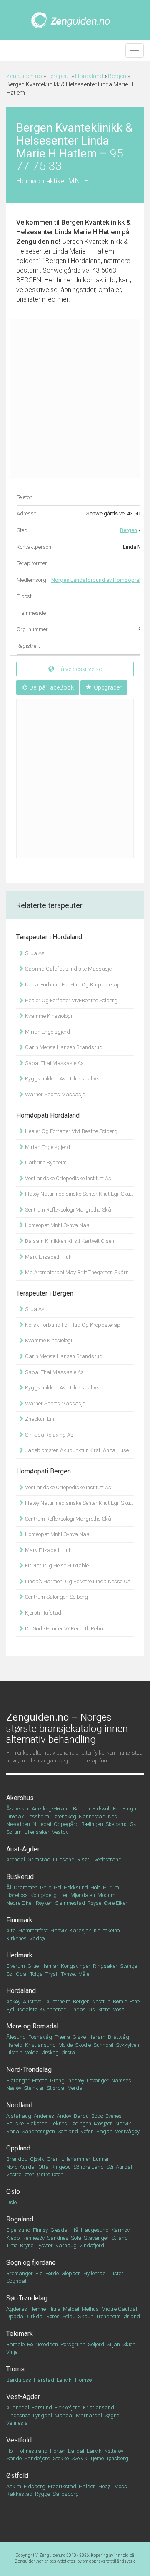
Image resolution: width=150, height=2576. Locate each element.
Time (12, 2245)
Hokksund (76, 1888)
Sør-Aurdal (119, 2167)
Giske (79, 2037)
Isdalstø (27, 2009)
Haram (97, 2037)
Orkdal (35, 2316)
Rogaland (20, 2219)
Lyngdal (42, 2415)
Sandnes (58, 2238)
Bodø (97, 2116)
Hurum (111, 1888)
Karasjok (80, 1931)
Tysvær (44, 2245)
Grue (33, 1966)
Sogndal (16, 2281)
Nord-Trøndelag (29, 2070)
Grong (57, 2080)
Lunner (101, 2159)
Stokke (61, 2458)
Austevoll (33, 2002)
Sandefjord (37, 2458)
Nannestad (92, 1817)
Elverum (16, 1966)
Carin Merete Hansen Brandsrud (63, 1047)
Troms (15, 2369)
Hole (95, 1888)
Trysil (52, 1974)
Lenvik (64, 2380)
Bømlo (120, 2002)
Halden (87, 2486)
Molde (65, 2045)
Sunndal (103, 2045)
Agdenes (17, 2309)
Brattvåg (119, 2037)
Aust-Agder (23, 1849)
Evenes (114, 2116)
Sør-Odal (17, 1974)
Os (92, 2009)
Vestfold (19, 2440)
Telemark (20, 2334)
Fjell (11, 2009)
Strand (120, 2238)
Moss (121, 2486)
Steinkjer (34, 2088)
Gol (57, 1888)
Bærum (81, 1809)
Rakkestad (19, 2494)
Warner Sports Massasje (54, 1094)
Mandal (64, 2415)
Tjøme (97, 2458)
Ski (134, 1824)
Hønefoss (17, 1895)
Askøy (13, 2002)
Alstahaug (19, 2116)
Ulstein (14, 2052)
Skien (129, 2344)
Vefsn (87, 2131)
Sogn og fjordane (31, 2263)
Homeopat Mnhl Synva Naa (57, 1225)
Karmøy (120, 2230)
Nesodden (18, 1824)
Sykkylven (127, 2045)
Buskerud (20, 1877)
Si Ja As (34, 953)
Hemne (38, 2309)
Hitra (54, 2309)
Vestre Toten (20, 2174)
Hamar (50, 1966)
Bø (30, 2344)
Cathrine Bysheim (45, 1162)
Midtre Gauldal (119, 2309)
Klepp (13, 2238)
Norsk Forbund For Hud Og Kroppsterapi (73, 985)
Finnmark (19, 1920)
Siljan (113, 2344)
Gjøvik (37, 2159)
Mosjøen (103, 2123)
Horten (58, 2451)
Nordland (19, 2105)
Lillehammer (76, 2159)
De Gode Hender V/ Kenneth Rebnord (67, 1629)
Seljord (96, 2344)
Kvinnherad (53, 2009)
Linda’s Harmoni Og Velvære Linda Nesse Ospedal (79, 1581)
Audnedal (18, 2407)
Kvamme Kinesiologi (48, 1016)
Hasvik (59, 1931)
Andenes (44, 2116)
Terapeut (59, 76)
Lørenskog (64, 1817)
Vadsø (37, 1938)
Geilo (46, 1888)
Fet (116, 1809)
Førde (52, 2273)
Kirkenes (16, 1938)
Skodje (83, 2045)
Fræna (62, 2037)
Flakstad (37, 2123)
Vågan (104, 2131)
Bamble (15, 2344)
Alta (11, 1931)
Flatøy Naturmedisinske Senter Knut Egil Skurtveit (79, 1194)
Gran (53, 2159)
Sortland (68, 2131)
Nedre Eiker (20, 1903)
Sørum (14, 1832)
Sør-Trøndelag (27, 2298)
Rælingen (92, 1824)
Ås (10, 1809)
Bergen (117, 76)
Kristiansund (40, 2045)
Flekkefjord (67, 2407)
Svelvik (79, 2458)
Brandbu (17, 2159)
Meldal (71, 2309)
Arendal (16, 1860)
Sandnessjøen (38, 2131)
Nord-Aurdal (21, 2167)
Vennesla (17, 2423)
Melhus (90, 2309)
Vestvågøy (127, 2131)
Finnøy (40, 2230)
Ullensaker (37, 1832)
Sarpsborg (66, 2494)
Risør (83, 1860)
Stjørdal (56, 2088)
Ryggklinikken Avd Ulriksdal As (62, 1079)
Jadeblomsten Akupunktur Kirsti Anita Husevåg (79, 1450)
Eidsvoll (101, 1809)
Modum (106, 1895)
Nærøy (14, 2088)
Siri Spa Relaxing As (49, 1435)
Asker (22, 1809)
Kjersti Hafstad (42, 1613)
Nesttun (101, 2002)
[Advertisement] (75, 398)
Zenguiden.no (24, 76)
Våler (85, 1974)
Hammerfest (33, 1931)
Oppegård (66, 1824)
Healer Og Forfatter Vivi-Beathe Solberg (71, 1000)
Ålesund (16, 2037)
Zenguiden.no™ (29, 2561)
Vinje (12, 2352)
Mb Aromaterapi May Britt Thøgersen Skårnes (79, 1272)
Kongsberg (44, 1895)
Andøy (64, 2116)
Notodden (47, 2344)
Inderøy (76, 2080)
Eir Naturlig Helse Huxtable (56, 1566)
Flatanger (18, 2080)
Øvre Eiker (116, 1903)
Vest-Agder (23, 2397)
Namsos (121, 2080)
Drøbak (15, 1817)
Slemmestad (70, 1903)
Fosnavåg (40, 2037)
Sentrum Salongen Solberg (56, 1597)
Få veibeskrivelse (79, 669)
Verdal (76, 2088)
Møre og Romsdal (32, 2026)
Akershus (20, 1798)
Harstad (44, 2380)
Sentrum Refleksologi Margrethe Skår (69, 1210)
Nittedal (42, 1824)
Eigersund (18, 2230)
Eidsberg (35, 2486)
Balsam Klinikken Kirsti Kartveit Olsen (69, 1241)
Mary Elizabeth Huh (48, 1257)
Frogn (129, 1809)
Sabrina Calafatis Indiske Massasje (68, 969)
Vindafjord (92, 2245)
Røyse (94, 1903)
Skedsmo (116, 1824)
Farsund (42, 2407)
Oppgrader (108, 687)
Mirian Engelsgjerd (47, 1032)
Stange (129, 1966)
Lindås (77, 2009)
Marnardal (89, 2415)
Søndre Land (89, 2167)
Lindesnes (18, 2415)
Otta (44, 2167)
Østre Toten (50, 2174)
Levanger (98, 2080)
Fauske (15, 2123)
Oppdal (15, 2316)
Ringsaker (105, 1966)
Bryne (27, 2245)
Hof (10, 2451)
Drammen (26, 1888)
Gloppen (71, 2273)
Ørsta (68, 2052)
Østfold (17, 2476)
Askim (14, 2486)
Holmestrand (32, 2451)
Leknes (59, 2123)
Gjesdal (60, 2230)
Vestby (60, 1832)
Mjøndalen (83, 1895)
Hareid (14, 2045)
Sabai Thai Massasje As (54, 1063)
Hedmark (19, 1955)
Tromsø (83, 2380)
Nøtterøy (114, 2451)
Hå (75, 2230)
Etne (135, 2002)
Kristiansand (99, 2407)
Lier (64, 1895)
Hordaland (89, 76)
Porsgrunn (73, 2344)
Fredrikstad (62, 2486)
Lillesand (64, 1860)
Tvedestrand (107, 1860)
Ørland (132, 2316)
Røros (53, 2316)
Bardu (81, 2116)
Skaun (86, 2316)
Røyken (44, 1903)
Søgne (112, 2415)
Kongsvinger (76, 1966)
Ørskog (50, 2052)
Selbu (69, 2316)
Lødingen (80, 2123)
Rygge (42, 2494)
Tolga (36, 1974)
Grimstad (39, 1860)
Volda (32, 2052)
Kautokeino (107, 1931)
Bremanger (20, 2273)
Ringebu (61, 2167)
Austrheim (58, 2002)
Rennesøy (34, 2238)
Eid (39, 2273)
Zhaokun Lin (39, 1419)
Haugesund (95, 2230)
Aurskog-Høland (51, 1809)
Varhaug (66, 2245)
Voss (119, 2009)
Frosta (40, 2080)
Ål (9, 1888)
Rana (13, 2131)
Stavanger (96, 2238)
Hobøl (105, 2486)
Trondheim (108, 2316)
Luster (116, 2273)
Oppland (18, 2148)
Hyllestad (95, 2273)
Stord (104, 2009)
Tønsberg (117, 2458)
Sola (76, 2238)
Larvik (94, 2451)
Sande (14, 2458)
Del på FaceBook (52, 687)
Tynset (69, 1974)
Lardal (76, 2451)
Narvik (123, 2123)
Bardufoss (19, 2380)
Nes (112, 1817)
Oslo (13, 2192)
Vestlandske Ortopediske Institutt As (67, 1178)
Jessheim (38, 1817)
